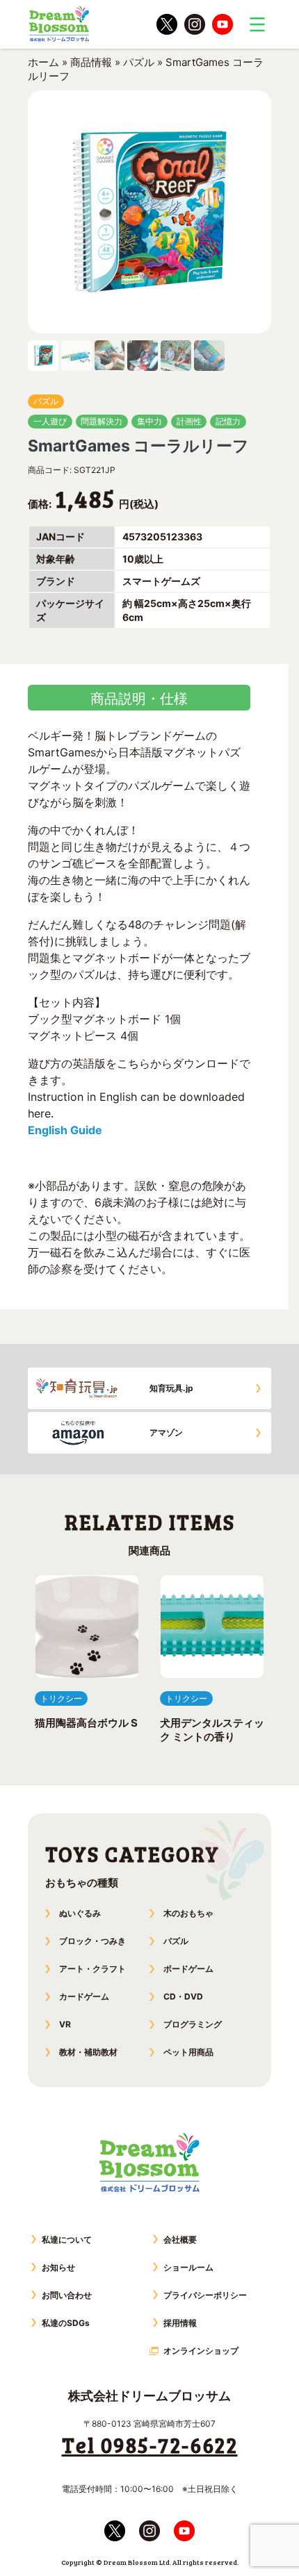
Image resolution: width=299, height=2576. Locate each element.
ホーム (43, 62)
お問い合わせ (67, 2295)
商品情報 (91, 62)
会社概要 (180, 2240)
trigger (257, 24)
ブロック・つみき (92, 1941)
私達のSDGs (66, 2323)
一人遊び (50, 421)
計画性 (189, 421)
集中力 (149, 421)
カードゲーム (84, 1996)
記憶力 (228, 421)
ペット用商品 (188, 2052)
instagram (195, 24)
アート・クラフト (92, 1969)
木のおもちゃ (188, 1913)
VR (65, 2024)
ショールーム (188, 2267)
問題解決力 (102, 421)
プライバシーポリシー (205, 2295)
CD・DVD (183, 1996)
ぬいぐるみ (80, 1913)
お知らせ (58, 2267)
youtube (223, 24)
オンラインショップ (201, 2351)
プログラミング (193, 2024)
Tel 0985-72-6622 (150, 2445)
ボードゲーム (188, 1969)
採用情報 (180, 2323)
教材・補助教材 (88, 2052)
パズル (139, 62)
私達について (67, 2240)
